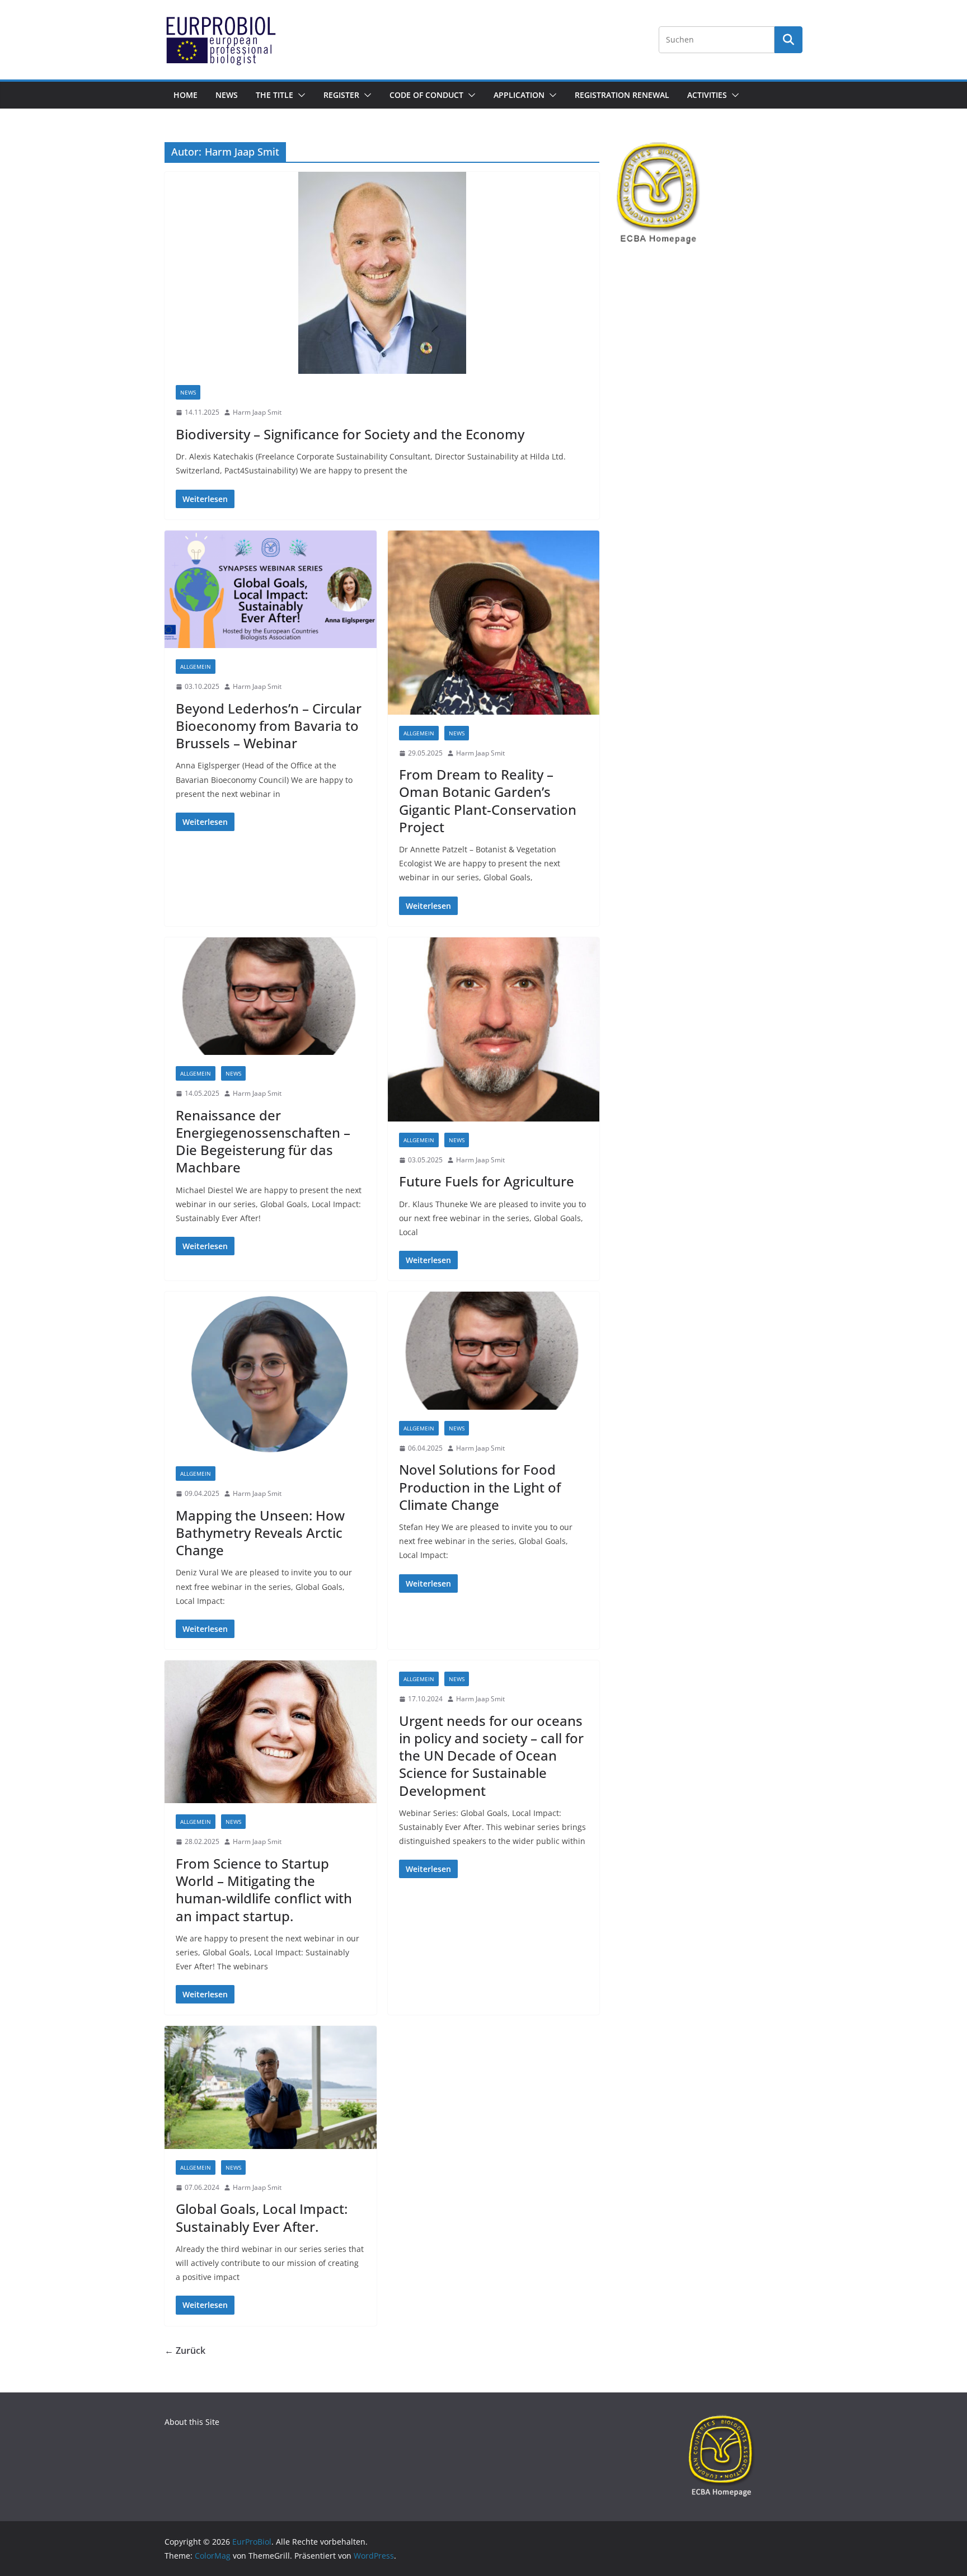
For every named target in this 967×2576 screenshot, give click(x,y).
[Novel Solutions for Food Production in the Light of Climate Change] (494, 1351)
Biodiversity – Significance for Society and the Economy (350, 434)
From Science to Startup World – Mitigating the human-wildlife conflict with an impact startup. (264, 1890)
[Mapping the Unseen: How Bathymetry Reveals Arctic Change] (271, 1373)
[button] (299, 95)
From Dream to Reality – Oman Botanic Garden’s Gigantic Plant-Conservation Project (488, 801)
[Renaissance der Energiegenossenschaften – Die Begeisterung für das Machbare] (271, 996)
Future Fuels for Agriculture (487, 1181)
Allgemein (196, 667)
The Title (274, 95)
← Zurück (185, 2350)
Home (186, 95)
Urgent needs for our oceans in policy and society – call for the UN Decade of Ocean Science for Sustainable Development (491, 1756)
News (227, 95)
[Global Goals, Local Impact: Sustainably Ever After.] (271, 2087)
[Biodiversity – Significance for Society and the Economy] (382, 273)
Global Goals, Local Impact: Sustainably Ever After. (262, 2217)
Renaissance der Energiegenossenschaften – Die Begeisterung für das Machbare (263, 1141)
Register (341, 95)
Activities (707, 95)
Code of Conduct (426, 95)
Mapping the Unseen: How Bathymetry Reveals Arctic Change (260, 1533)
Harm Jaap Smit (257, 412)
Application (519, 95)
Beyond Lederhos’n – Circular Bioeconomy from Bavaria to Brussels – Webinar (269, 726)
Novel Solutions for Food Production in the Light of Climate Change (480, 1487)
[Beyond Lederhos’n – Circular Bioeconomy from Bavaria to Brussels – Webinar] (271, 590)
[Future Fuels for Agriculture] (494, 1029)
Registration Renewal (622, 95)
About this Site (192, 2422)
